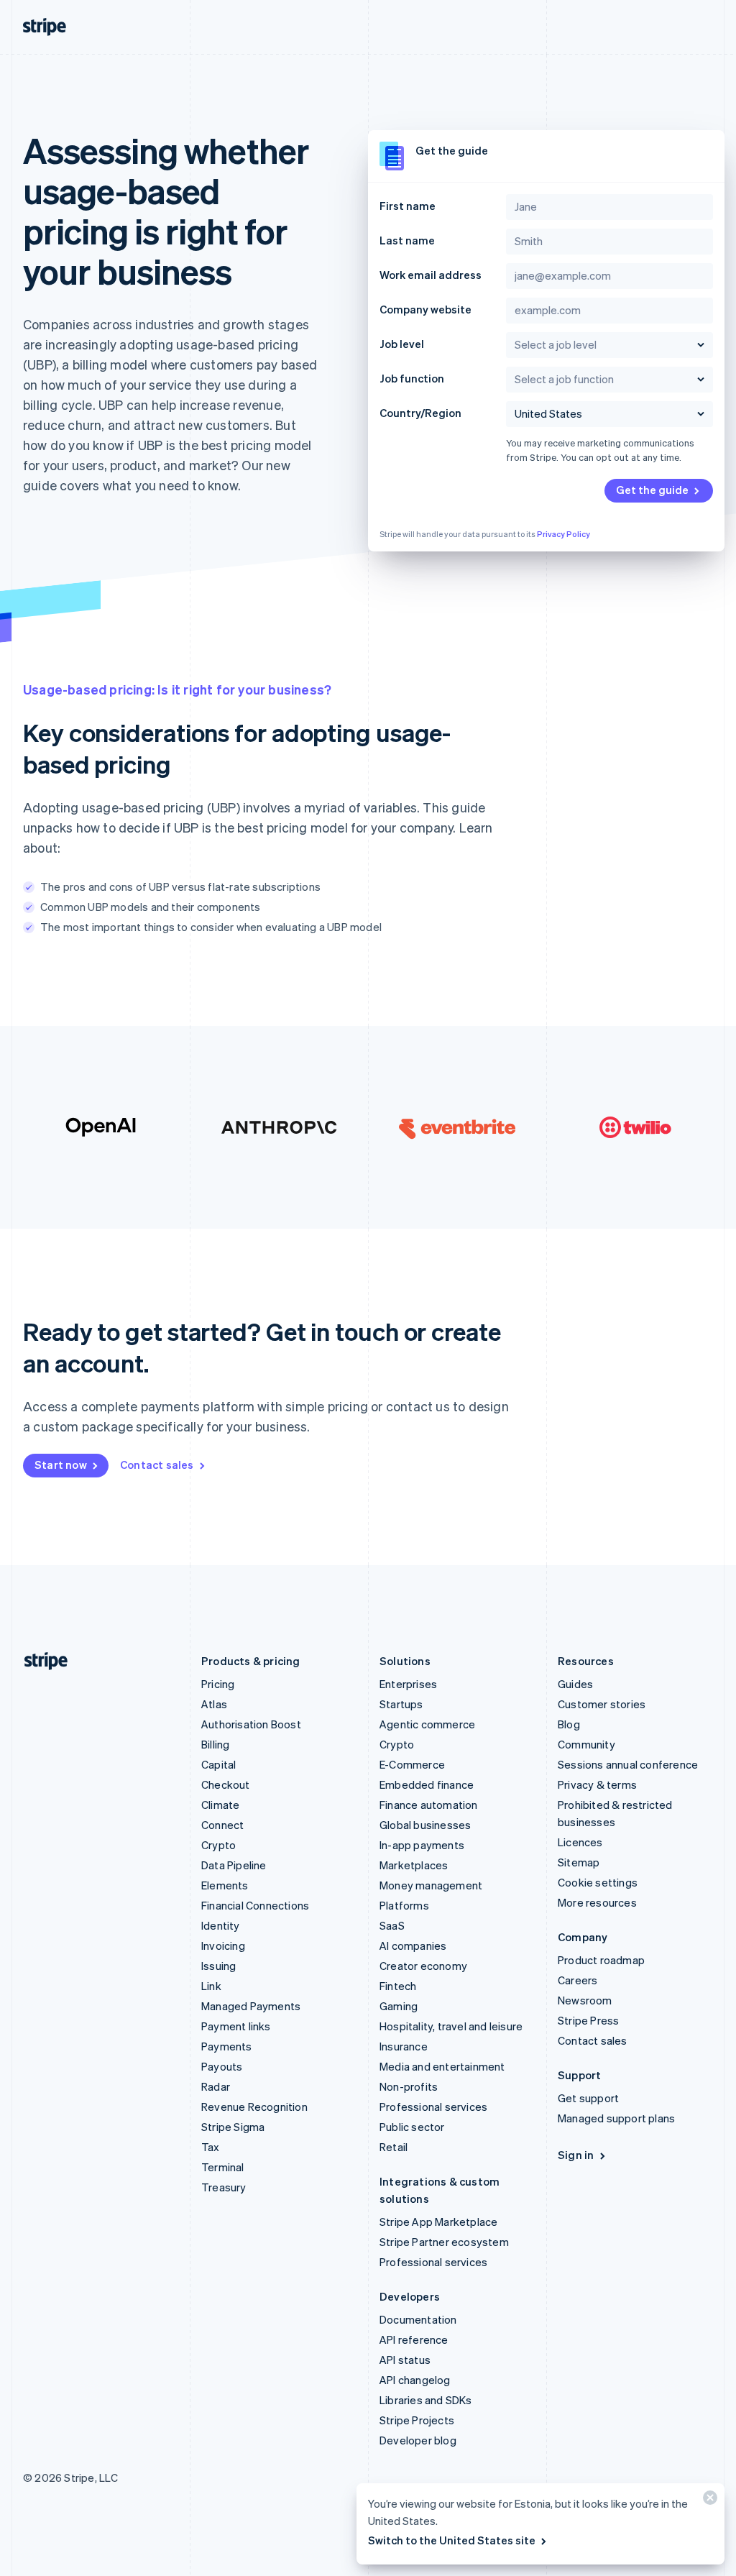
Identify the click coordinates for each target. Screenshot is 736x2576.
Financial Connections (255, 1905)
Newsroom (585, 2000)
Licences (580, 1842)
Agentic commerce (427, 1724)
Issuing (218, 1966)
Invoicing (223, 1945)
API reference (414, 2339)
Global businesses (425, 1825)
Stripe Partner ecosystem (444, 2242)
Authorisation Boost (251, 1724)
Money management (431, 1885)
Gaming (399, 2006)
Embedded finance (427, 1784)
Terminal (223, 2167)
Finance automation (429, 1805)
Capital (218, 1764)
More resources (597, 1902)
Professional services (433, 2107)
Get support (588, 2098)
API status (405, 2360)
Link (211, 1986)
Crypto (218, 1845)
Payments (227, 2046)
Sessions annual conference (628, 1764)
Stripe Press (588, 2020)
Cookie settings (598, 1882)
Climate (220, 1805)
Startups (401, 1704)
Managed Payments (251, 2006)
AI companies (413, 1945)
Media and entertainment (442, 2066)
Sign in (576, 2155)
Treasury (224, 2187)
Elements (225, 1885)
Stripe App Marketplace (438, 2222)
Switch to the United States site (452, 2540)
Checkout (226, 1784)
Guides (575, 1684)
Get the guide (652, 490)
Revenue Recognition (254, 2107)
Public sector (412, 2127)
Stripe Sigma (233, 2127)
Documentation (418, 2319)
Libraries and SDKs (426, 2400)
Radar (216, 2086)
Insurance (404, 2046)
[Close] (708, 2501)
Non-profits (409, 2086)
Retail (394, 2147)
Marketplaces (414, 1865)
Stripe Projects (417, 2420)
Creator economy (423, 1966)
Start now (61, 1465)
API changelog (415, 2380)
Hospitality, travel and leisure (451, 2026)
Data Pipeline (234, 1865)
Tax (211, 2147)
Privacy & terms (597, 1784)
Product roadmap (601, 1960)
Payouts (222, 2066)
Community (586, 1744)
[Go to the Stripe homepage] (40, 1661)
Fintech (398, 1986)
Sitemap (579, 1862)
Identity (221, 1925)
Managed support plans (616, 2118)
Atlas (214, 1704)
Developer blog (418, 2440)
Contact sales (157, 1465)
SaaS (392, 1925)
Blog (569, 1724)
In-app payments (422, 1845)
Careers (578, 1980)
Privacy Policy (563, 534)
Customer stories (602, 1704)
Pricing (218, 1684)
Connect (222, 1825)
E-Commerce (412, 1764)
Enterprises (408, 1684)
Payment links (236, 2026)
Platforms (404, 1905)
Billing (215, 1744)
